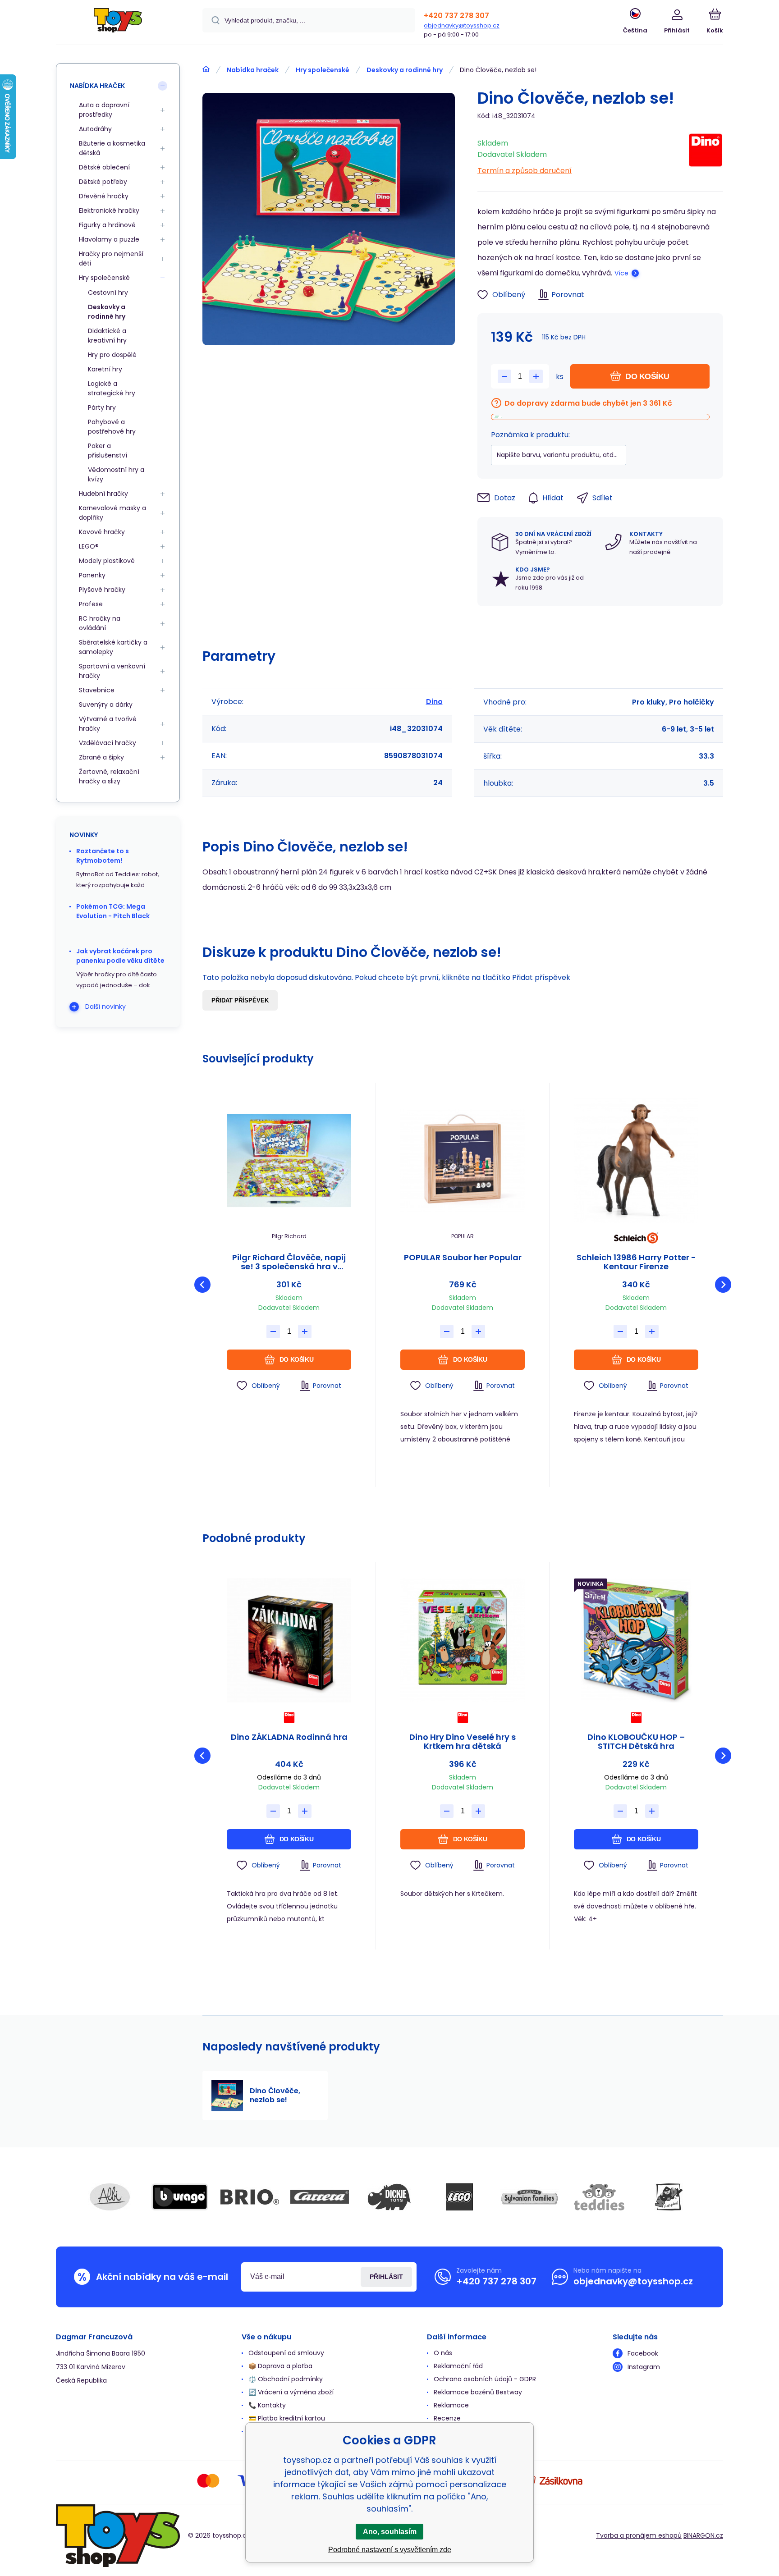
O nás (443, 2353)
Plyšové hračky (102, 590)
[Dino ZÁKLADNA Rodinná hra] (289, 1640)
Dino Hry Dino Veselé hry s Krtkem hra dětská (463, 1742)
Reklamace (451, 2405)
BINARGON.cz (703, 2535)
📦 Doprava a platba (280, 2366)
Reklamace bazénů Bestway (478, 2392)
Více (621, 273)
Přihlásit (386, 2277)
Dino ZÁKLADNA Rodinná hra (289, 1738)
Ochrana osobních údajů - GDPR (485, 2379)
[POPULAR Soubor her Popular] (463, 1161)
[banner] (118, 24)
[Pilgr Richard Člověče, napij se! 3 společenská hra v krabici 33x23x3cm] (289, 1161)
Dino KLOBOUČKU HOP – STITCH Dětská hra (636, 1742)
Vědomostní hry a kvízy (116, 474)
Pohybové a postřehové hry (112, 427)
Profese (91, 604)
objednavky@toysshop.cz (462, 25)
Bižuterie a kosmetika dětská (112, 148)
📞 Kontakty (267, 2405)
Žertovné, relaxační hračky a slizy (109, 776)
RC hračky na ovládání (100, 623)
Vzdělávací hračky (108, 743)
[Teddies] (599, 2197)
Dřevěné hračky (104, 196)
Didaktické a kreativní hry (107, 336)
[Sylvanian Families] (529, 2197)
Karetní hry (105, 369)
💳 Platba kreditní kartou (287, 2418)
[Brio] (250, 2197)
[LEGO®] (459, 2197)
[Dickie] (389, 2197)
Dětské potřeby (103, 182)
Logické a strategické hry (112, 388)
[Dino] (706, 154)
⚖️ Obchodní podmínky (286, 2379)
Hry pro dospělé (112, 355)
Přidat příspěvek (240, 1000)
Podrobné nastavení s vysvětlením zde (390, 2550)
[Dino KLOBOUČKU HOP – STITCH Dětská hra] (636, 1640)
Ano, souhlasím (390, 2532)
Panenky (92, 575)
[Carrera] (320, 2197)
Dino (434, 702)
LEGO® (89, 546)
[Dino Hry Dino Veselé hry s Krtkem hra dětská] (463, 1640)
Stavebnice (97, 690)
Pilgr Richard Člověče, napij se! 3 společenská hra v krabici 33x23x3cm (289, 1262)
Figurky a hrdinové (107, 225)
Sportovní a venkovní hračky (112, 671)
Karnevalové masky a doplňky (112, 513)
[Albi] (110, 2197)
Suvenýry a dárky (106, 705)
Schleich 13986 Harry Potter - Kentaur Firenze (636, 1262)
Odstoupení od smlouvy (286, 2353)
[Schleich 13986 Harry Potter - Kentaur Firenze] (636, 1161)
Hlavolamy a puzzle (109, 239)
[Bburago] (180, 2197)
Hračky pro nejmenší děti (111, 259)
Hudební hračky (103, 494)
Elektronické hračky (109, 210)
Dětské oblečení (104, 167)
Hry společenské (323, 70)
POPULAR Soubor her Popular (463, 1258)
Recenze (447, 2418)
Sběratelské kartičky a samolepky (113, 647)
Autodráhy (95, 129)
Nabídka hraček (253, 70)
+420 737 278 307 (456, 16)
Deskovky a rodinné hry (405, 70)
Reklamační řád (458, 2366)
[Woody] (669, 2197)
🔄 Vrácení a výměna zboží (291, 2392)
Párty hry (102, 407)
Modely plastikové (107, 561)
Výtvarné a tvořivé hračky (108, 724)
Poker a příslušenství (108, 451)
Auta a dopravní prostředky (104, 110)
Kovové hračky (102, 532)
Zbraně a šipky (101, 757)
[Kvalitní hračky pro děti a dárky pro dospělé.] (206, 69)
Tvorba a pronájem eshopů (639, 2535)
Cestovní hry (108, 293)
